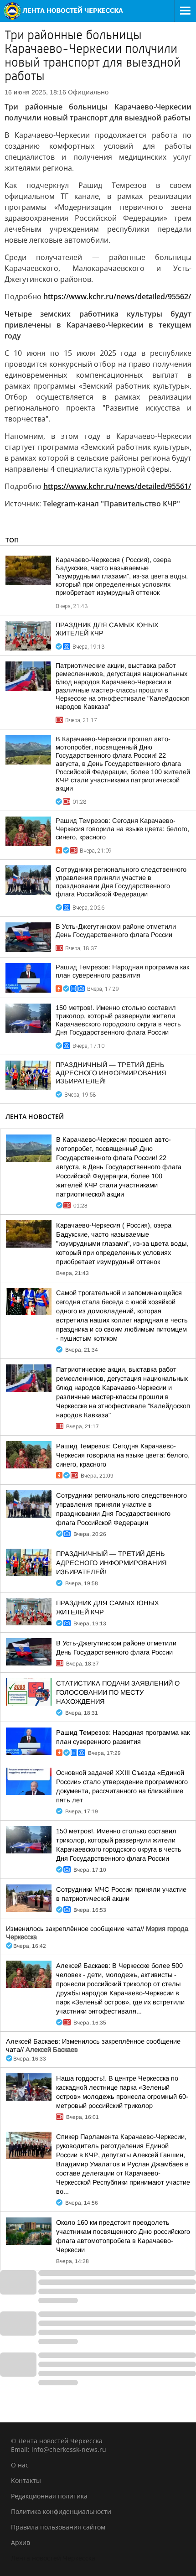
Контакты (26, 2480)
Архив (21, 2542)
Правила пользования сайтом (58, 2527)
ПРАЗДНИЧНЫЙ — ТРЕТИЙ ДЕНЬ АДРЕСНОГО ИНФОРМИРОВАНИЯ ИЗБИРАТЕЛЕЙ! (111, 1073)
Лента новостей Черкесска (53, 2558)
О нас (20, 2465)
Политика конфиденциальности (61, 2511)
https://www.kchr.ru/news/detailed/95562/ (117, 297)
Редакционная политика (49, 2496)
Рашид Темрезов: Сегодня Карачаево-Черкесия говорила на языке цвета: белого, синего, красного (122, 829)
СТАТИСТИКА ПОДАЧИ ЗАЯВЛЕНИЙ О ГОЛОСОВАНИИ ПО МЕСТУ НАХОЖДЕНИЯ (118, 1692)
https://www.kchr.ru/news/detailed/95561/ (117, 486)
